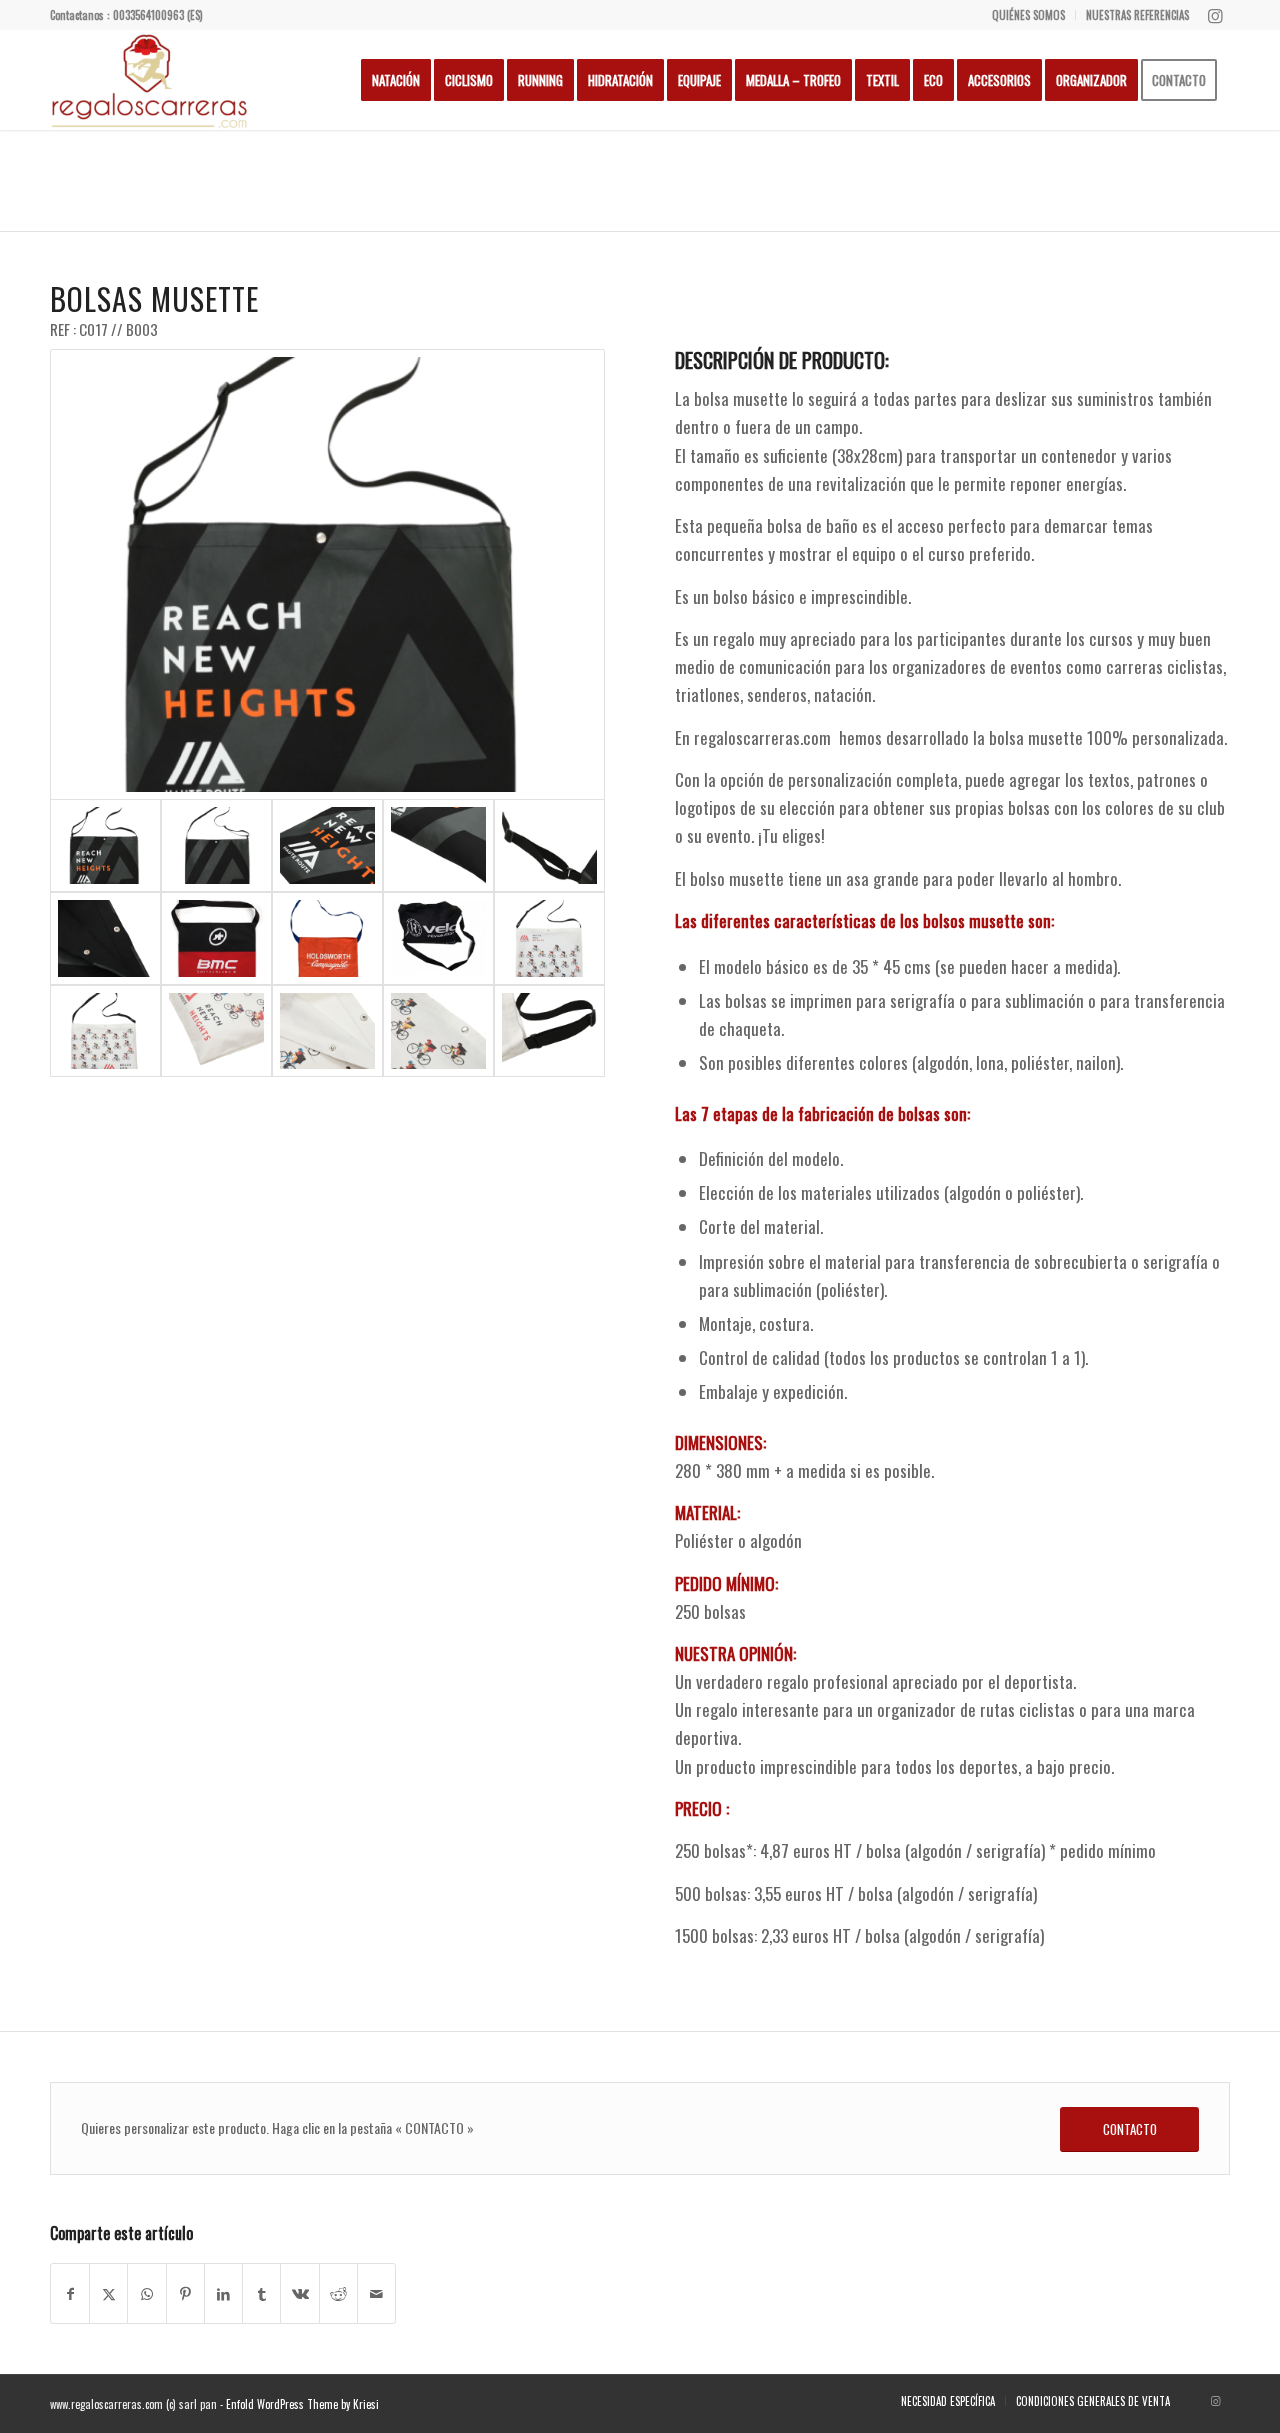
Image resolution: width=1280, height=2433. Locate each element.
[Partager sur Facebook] (70, 2293)
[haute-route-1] (549, 938)
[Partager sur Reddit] (338, 2293)
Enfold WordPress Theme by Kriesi (302, 2404)
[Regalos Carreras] (150, 80)
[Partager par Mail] (376, 2293)
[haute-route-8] (216, 845)
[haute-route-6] (549, 1031)
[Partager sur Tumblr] (261, 2293)
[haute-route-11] (549, 845)
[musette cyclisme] (327, 938)
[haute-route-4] (327, 1031)
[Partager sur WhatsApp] (146, 2293)
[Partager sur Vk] (299, 2293)
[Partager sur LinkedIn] (223, 2293)
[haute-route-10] (327, 845)
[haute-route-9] (438, 845)
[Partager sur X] (108, 2293)
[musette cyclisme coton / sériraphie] (216, 938)
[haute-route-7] (327, 574)
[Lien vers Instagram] (1215, 15)
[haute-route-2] (105, 1031)
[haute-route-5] (438, 1031)
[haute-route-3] (216, 1031)
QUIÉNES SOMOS (1028, 15)
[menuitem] (1029, 15)
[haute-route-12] (105, 938)
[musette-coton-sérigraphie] (438, 938)
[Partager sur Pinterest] (185, 2293)
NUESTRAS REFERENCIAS (1137, 15)
